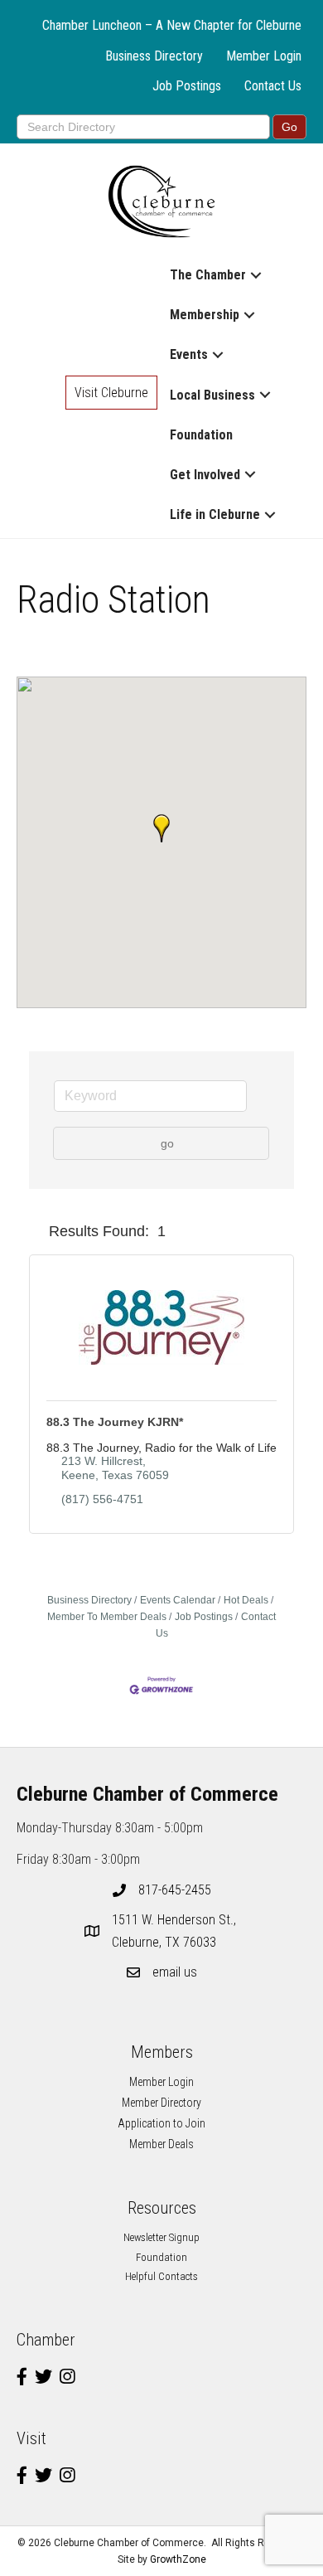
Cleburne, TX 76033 (176, 1931)
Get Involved (205, 475)
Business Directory (154, 56)
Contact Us (273, 86)
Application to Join (161, 2123)
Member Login (264, 56)
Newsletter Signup (161, 2237)
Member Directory (161, 2103)
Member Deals (161, 2144)
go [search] (167, 1143)
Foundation (201, 435)
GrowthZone (178, 2559)
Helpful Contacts (161, 2276)
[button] (161, 828)
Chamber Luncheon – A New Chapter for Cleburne (172, 25)
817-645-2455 (175, 1890)
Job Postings (187, 86)
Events (189, 354)
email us (175, 1972)
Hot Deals (246, 1600)
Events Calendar (178, 1600)
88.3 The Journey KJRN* (115, 1422)
